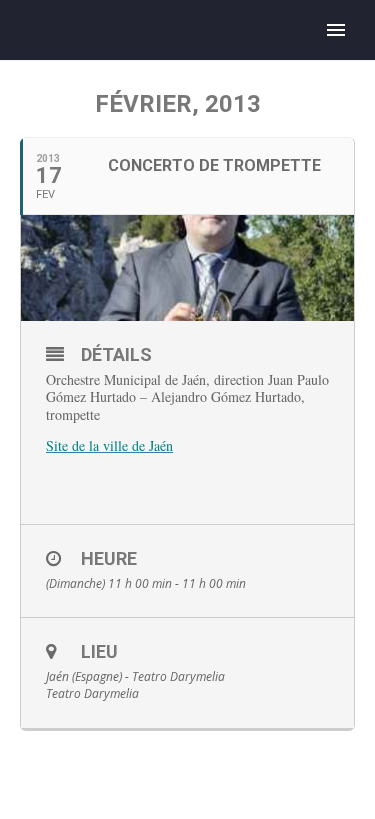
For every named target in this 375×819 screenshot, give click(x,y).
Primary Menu (336, 30)
